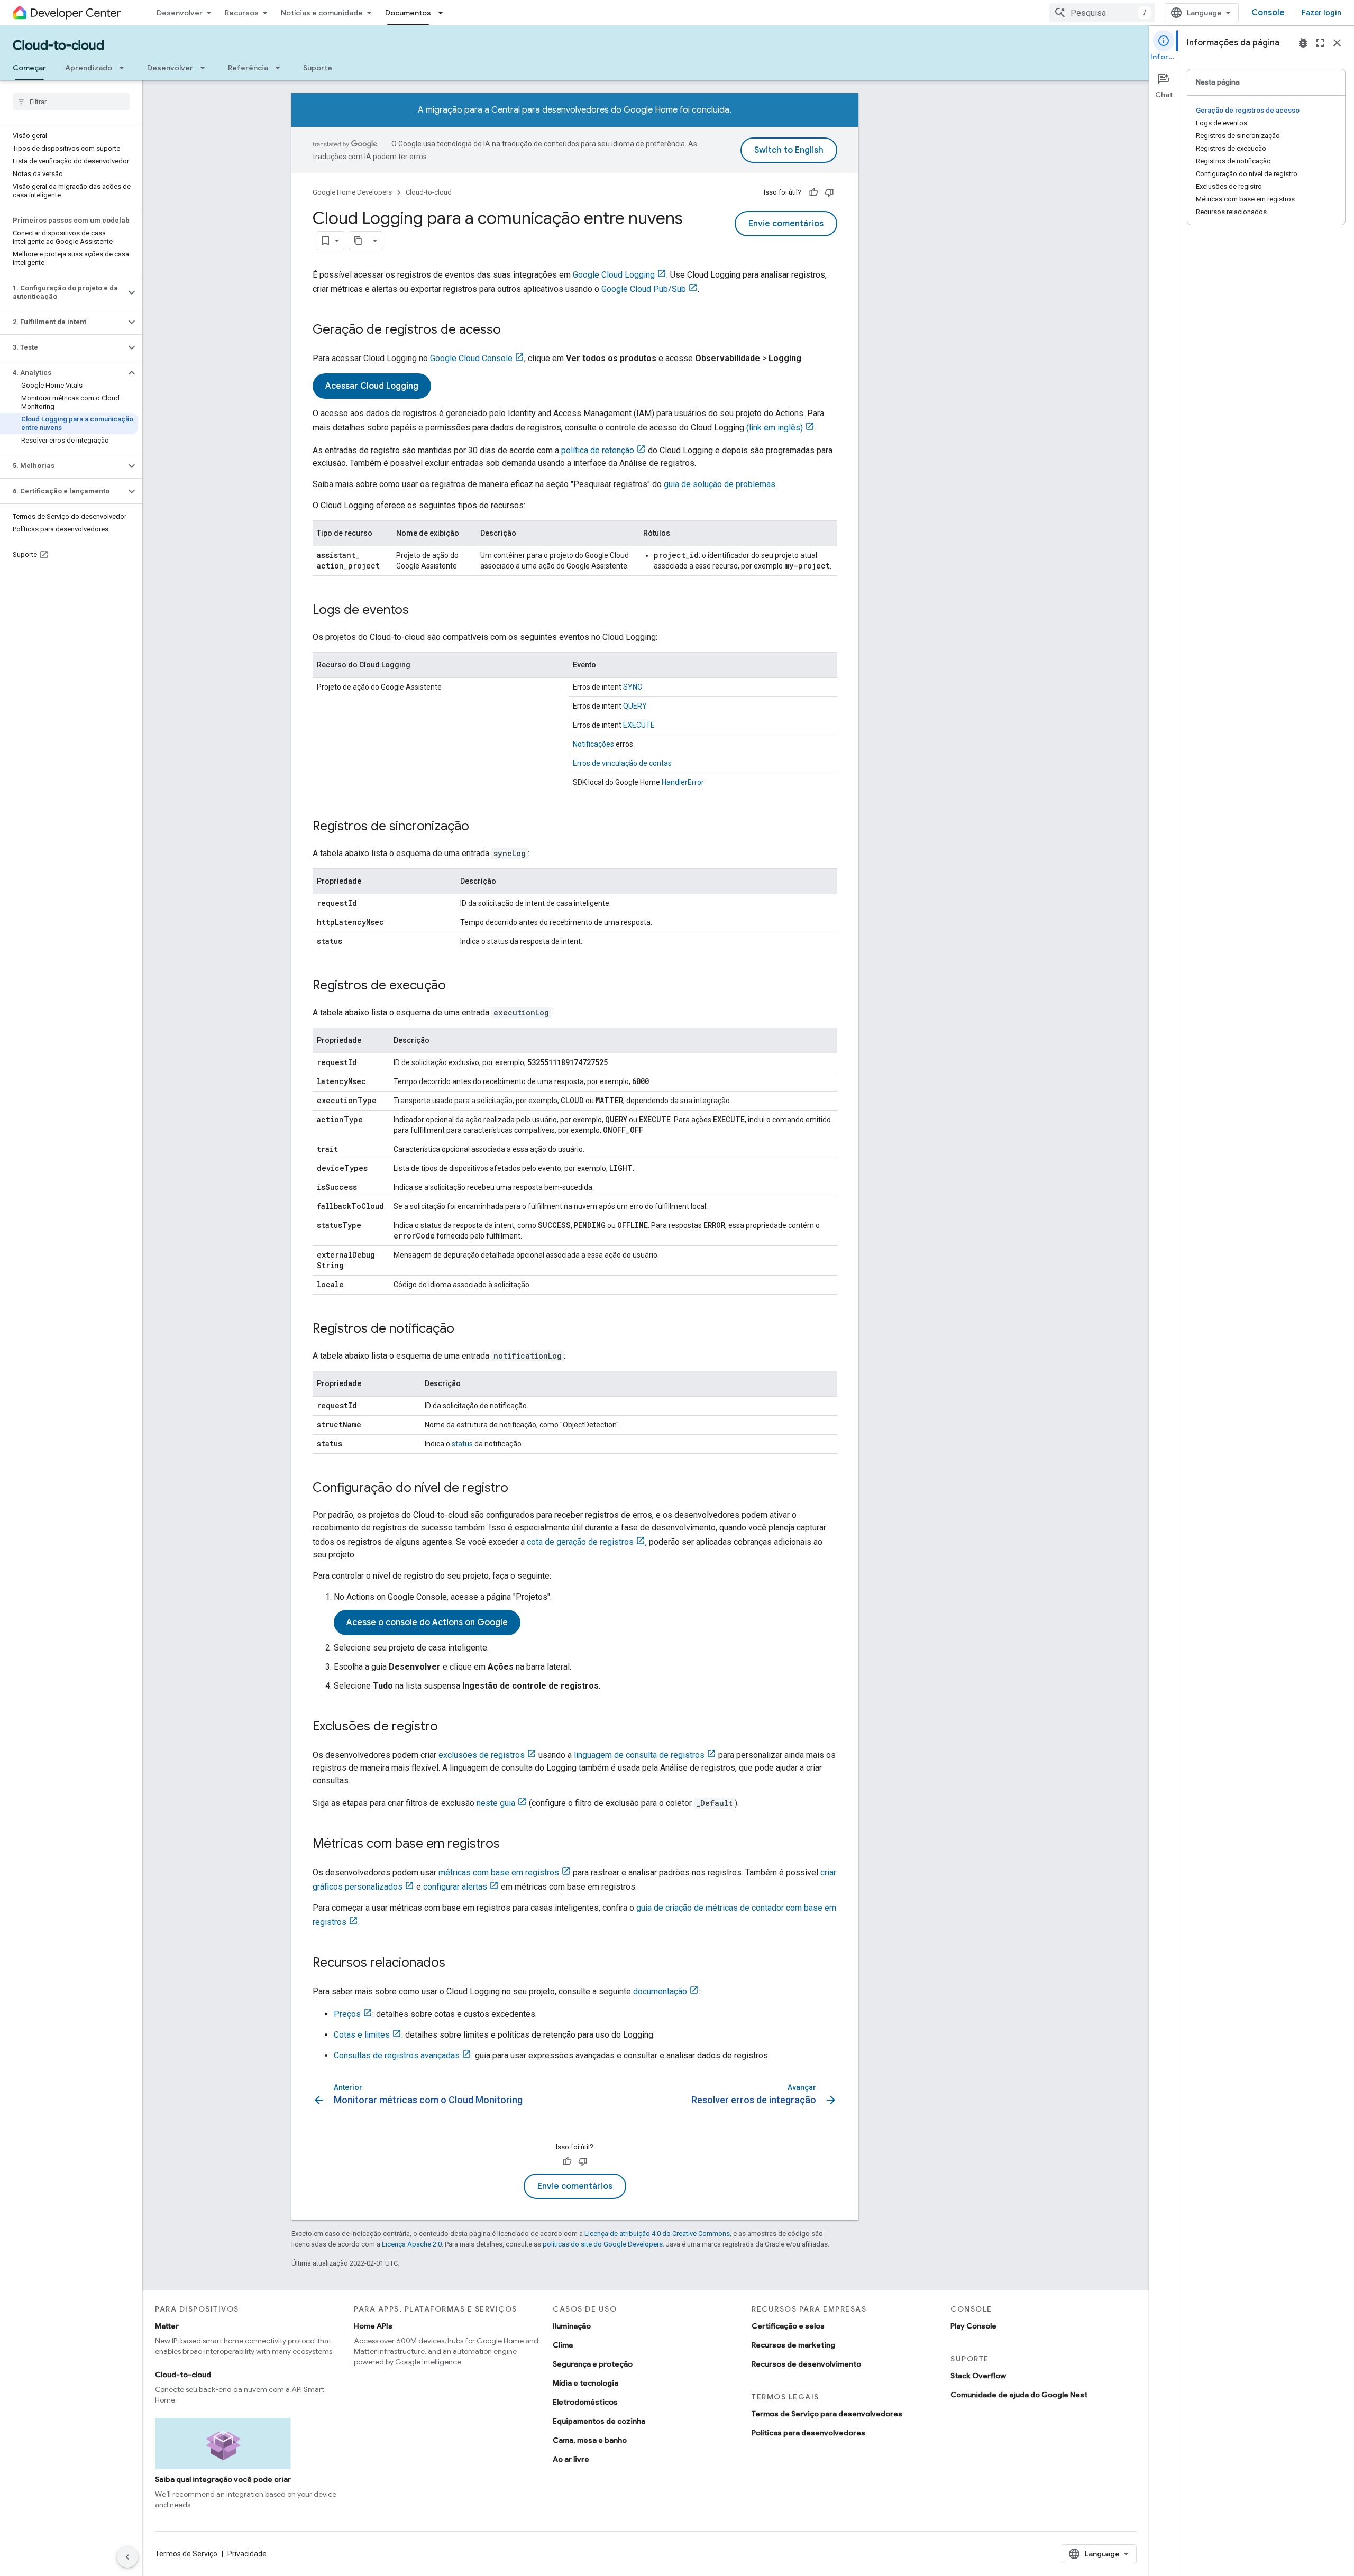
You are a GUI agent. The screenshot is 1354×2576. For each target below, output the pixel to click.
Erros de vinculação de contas (622, 763)
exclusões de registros (482, 1755)
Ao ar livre (571, 2459)
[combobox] (1102, 13)
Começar (29, 68)
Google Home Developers (352, 192)
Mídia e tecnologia (585, 2383)
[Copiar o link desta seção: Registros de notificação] (465, 1330)
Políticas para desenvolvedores (808, 2433)
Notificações (593, 744)
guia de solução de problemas (720, 484)
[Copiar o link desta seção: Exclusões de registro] (449, 1727)
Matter (167, 2326)
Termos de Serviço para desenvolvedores (827, 2414)
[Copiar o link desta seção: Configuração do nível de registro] (519, 1489)
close (1337, 43)
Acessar (372, 386)
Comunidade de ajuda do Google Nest (1019, 2395)
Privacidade (247, 2554)
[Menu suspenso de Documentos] (444, 13)
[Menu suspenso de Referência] (281, 68)
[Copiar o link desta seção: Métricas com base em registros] (510, 1845)
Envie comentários (786, 224)
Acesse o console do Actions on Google (427, 1622)
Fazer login (1321, 13)
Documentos (408, 13)
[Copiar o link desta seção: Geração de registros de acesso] (511, 331)
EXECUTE (639, 725)
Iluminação (572, 2326)
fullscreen (1320, 43)
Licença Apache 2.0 (412, 2244)
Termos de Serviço (186, 2554)
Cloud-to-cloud (58, 45)
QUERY (635, 706)
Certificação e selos (788, 2326)
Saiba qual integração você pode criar (223, 2479)
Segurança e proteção (593, 2364)
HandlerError (683, 782)
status (462, 1444)
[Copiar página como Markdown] (359, 241)
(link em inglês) (775, 428)
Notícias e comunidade (322, 13)
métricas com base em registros (499, 1872)
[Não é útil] (829, 192)
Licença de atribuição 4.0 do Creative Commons (657, 2234)
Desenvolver (180, 13)
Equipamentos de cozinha (599, 2421)
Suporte (318, 68)
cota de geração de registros (580, 1542)
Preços (347, 2014)
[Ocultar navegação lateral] (127, 2557)
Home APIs (373, 2326)
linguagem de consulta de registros (639, 1755)
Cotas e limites (362, 2035)
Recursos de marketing (793, 2345)
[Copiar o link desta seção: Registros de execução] (456, 986)
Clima (563, 2345)
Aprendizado (89, 68)
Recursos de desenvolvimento (806, 2364)
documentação (660, 1991)
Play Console (973, 2326)
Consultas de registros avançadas (397, 2055)
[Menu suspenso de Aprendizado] (125, 68)
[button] (63, 292)
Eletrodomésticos (585, 2402)
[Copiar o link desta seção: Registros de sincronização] (480, 827)
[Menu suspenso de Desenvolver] (206, 68)
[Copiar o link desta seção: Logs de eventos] (419, 611)
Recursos (242, 13)
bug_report (1303, 43)
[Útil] (813, 192)
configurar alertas (455, 1887)
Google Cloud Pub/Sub (644, 289)
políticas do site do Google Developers (603, 2244)
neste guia (496, 1803)
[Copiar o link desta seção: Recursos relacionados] (456, 1964)
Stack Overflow (978, 2376)
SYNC (633, 687)
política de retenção (598, 450)
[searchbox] (71, 102)
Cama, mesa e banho (590, 2440)
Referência (248, 68)
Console (1268, 13)
